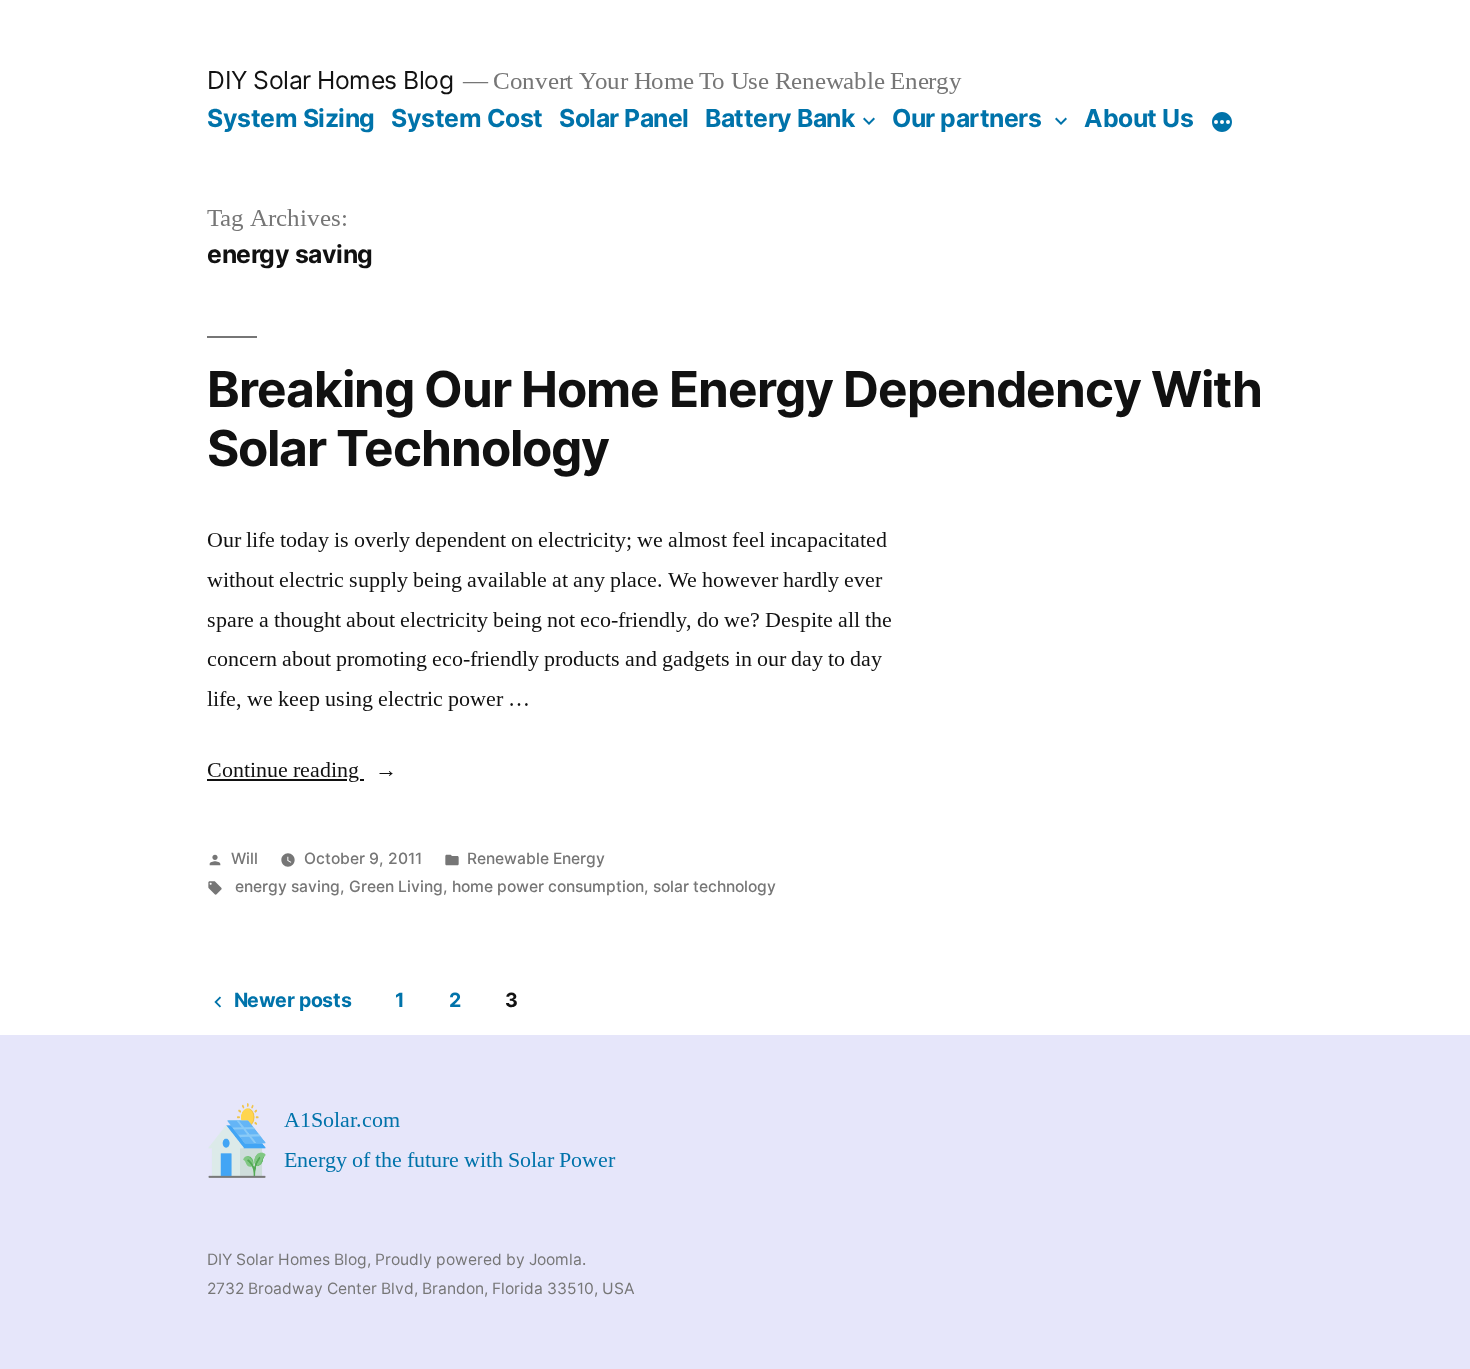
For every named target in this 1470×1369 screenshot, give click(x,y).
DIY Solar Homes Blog (330, 80)
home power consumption (548, 886)
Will (244, 858)
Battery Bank (779, 118)
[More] (1222, 122)
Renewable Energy (536, 858)
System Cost (467, 118)
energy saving (287, 886)
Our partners (966, 118)
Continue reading (302, 770)
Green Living (396, 886)
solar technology (714, 886)
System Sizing (291, 118)
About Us (1138, 118)
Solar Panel (624, 118)
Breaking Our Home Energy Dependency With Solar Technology (734, 418)
